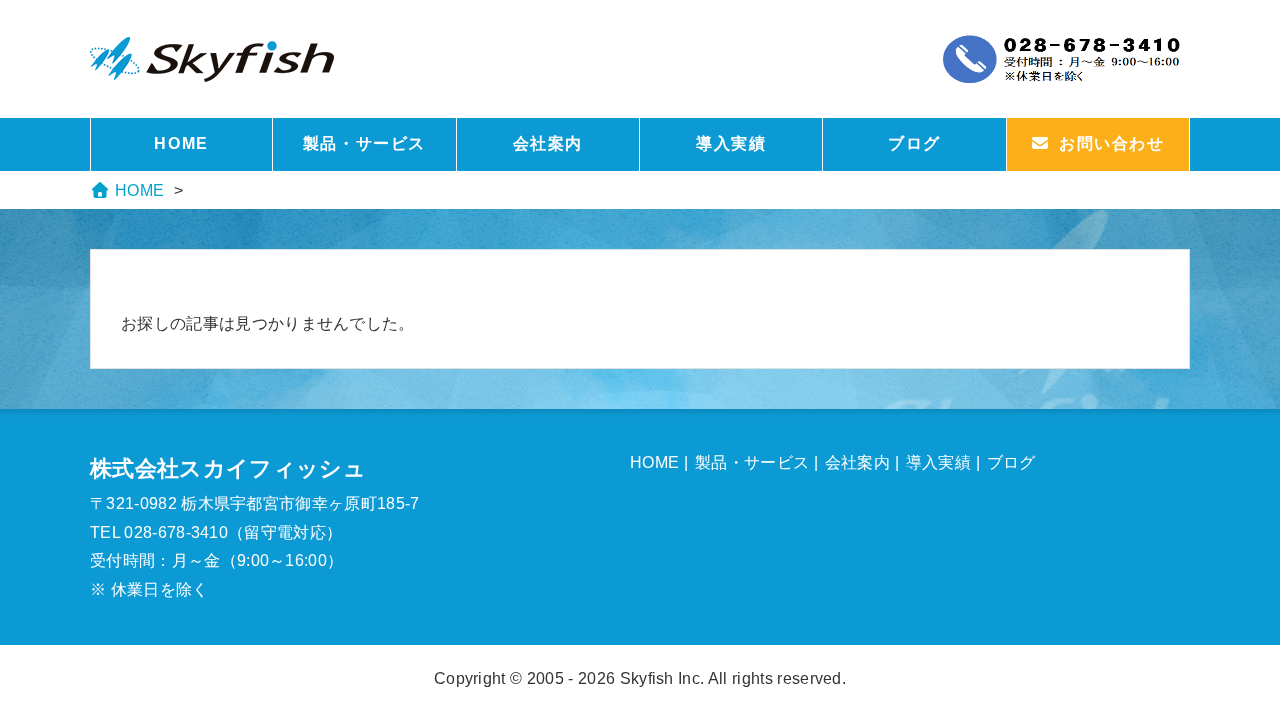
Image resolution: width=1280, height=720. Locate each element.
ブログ (914, 143)
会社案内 (548, 143)
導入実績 (731, 143)
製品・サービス (364, 143)
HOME (181, 143)
